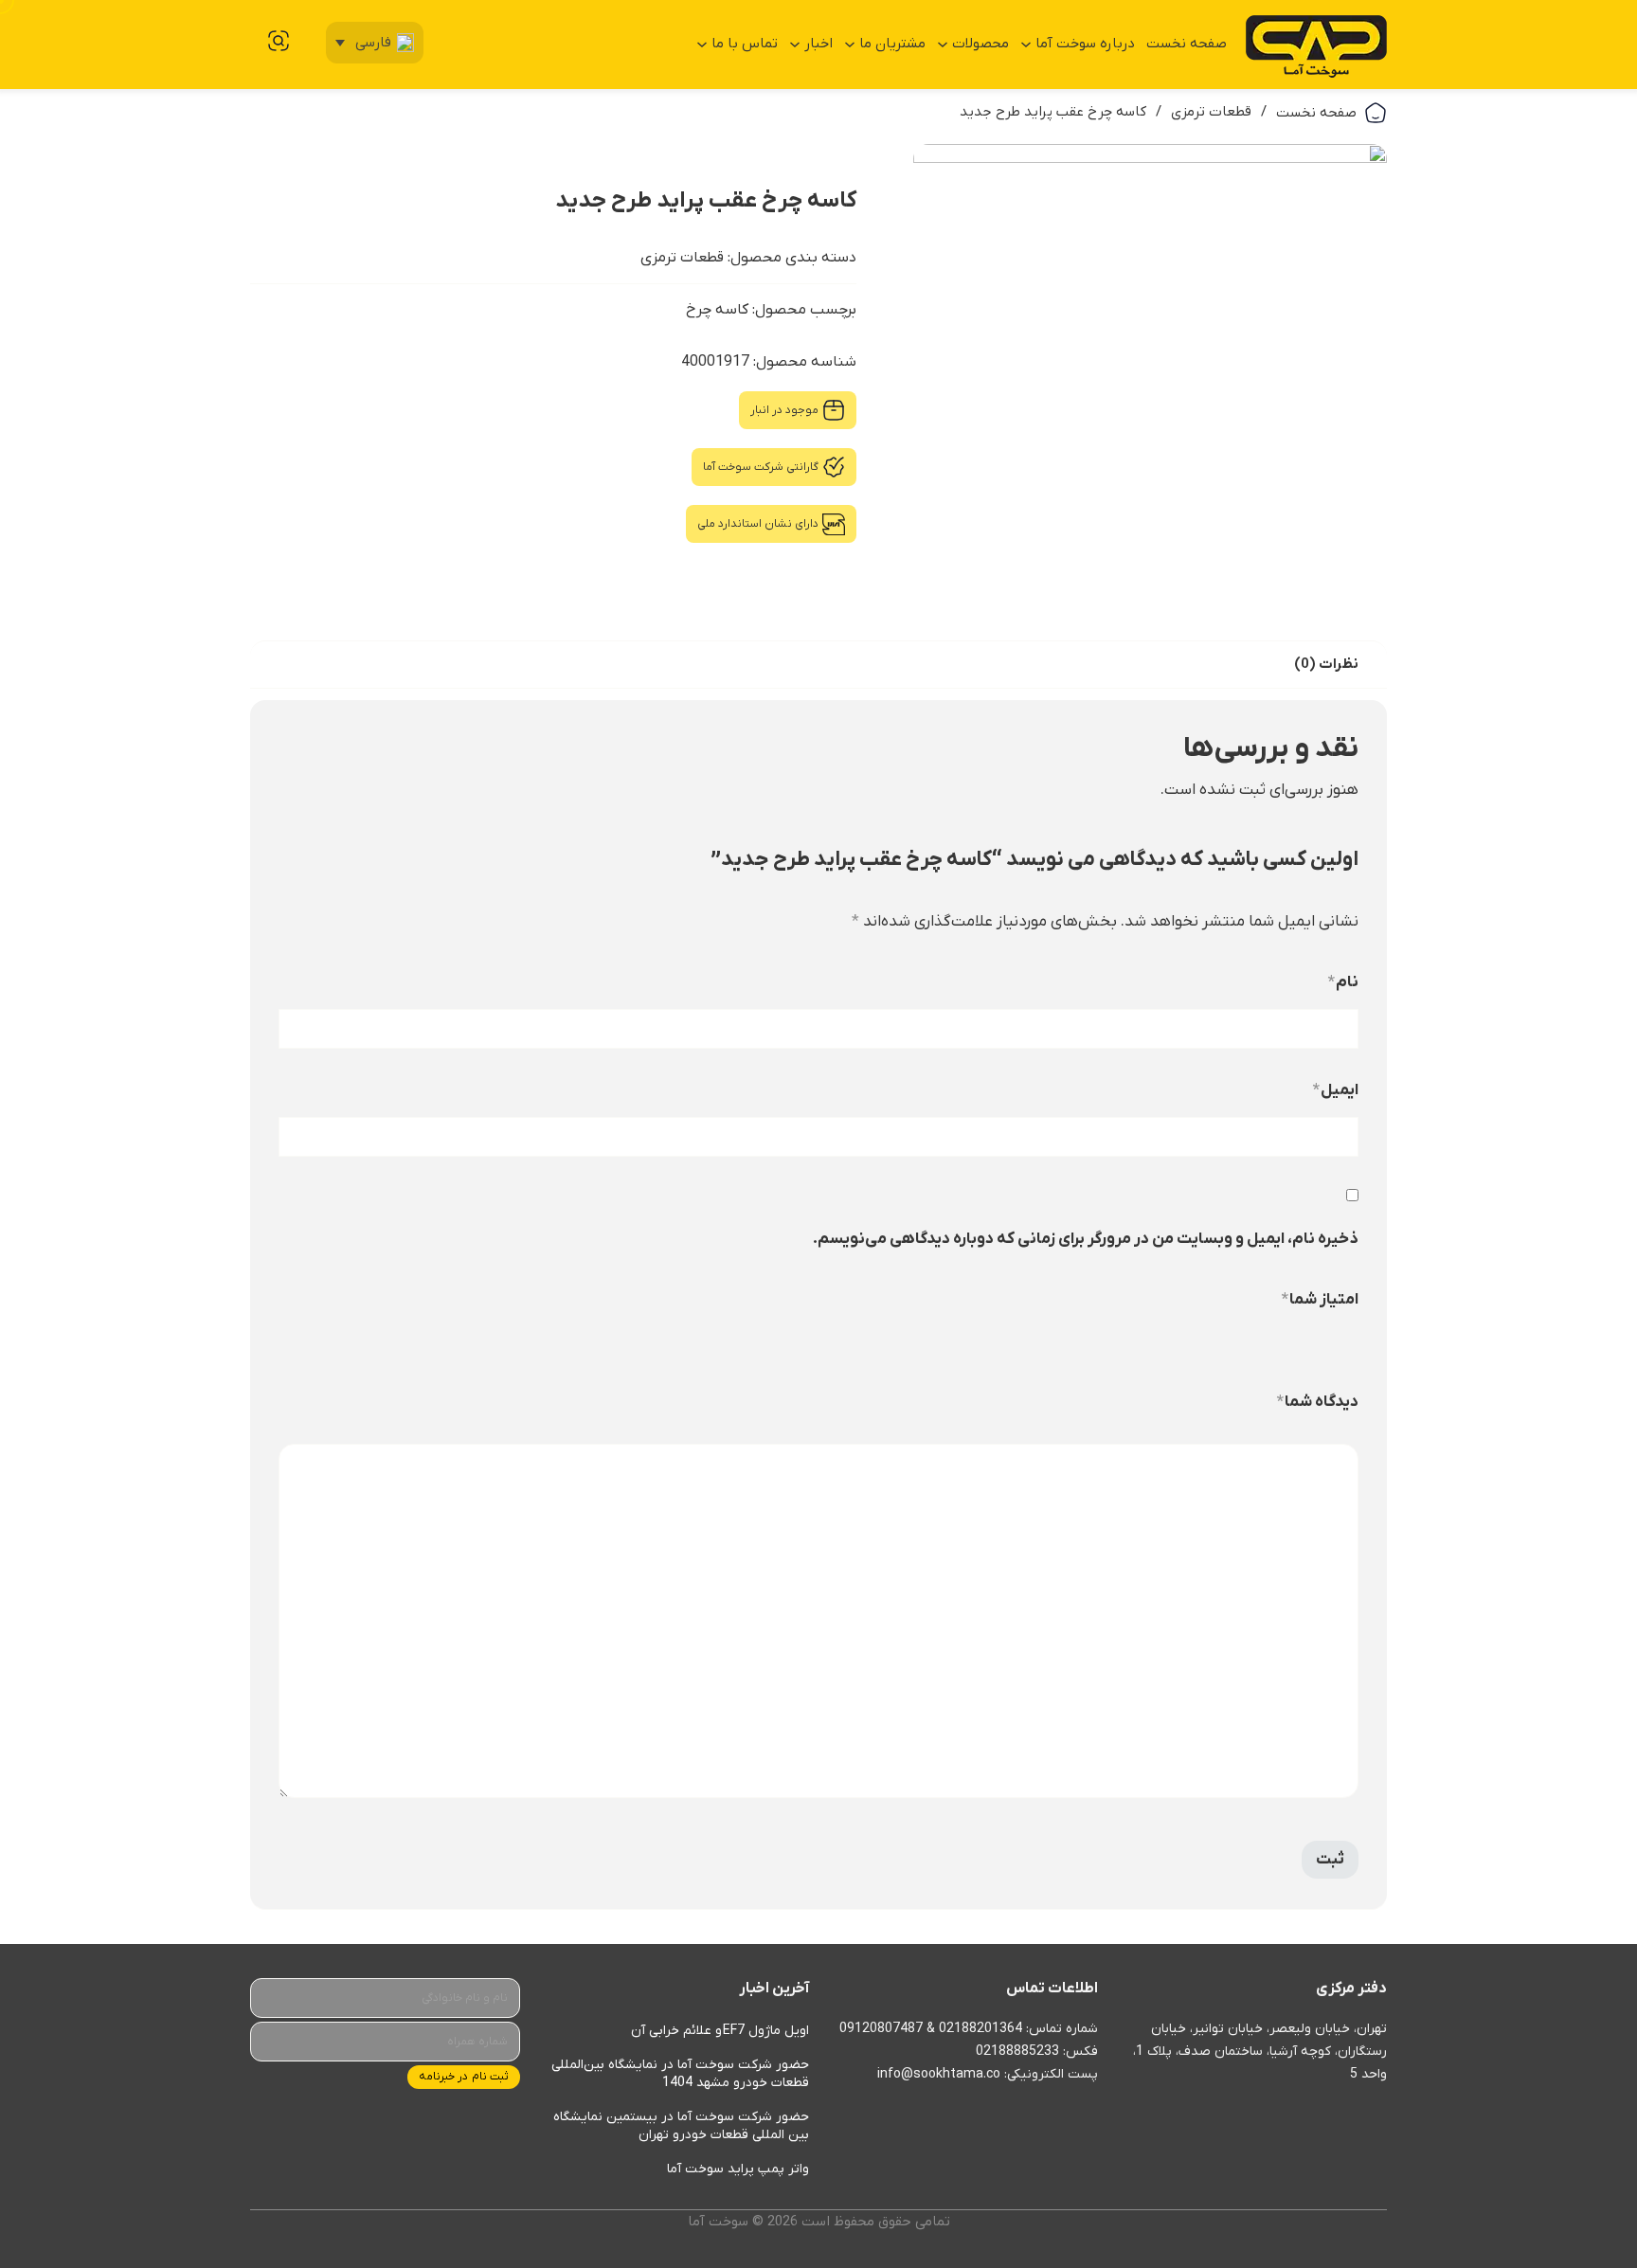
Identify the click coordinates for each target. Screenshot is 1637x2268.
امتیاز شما (1320, 1300)
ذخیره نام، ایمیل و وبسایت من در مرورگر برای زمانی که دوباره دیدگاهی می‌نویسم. (1086, 1239)
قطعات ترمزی (1211, 112)
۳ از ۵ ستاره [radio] (1315, 1346)
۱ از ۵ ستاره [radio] (1351, 1346)
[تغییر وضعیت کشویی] (1026, 45)
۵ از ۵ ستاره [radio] (1279, 1346)
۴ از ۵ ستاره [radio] (1297, 1346)
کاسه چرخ (717, 310)
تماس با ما (745, 44)
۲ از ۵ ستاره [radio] (1333, 1346)
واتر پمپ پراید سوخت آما (738, 2169)
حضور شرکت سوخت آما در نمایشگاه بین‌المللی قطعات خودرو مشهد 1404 (680, 2074)
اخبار (818, 44)
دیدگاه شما (1318, 1402)
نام (1343, 982)
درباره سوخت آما (1085, 44)
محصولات (980, 44)
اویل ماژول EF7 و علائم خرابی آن (720, 2031)
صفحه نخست (1187, 44)
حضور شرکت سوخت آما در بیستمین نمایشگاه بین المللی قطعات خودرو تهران (681, 2126)
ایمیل (1336, 1090)
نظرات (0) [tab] (1326, 664)
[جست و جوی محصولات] (279, 41)
